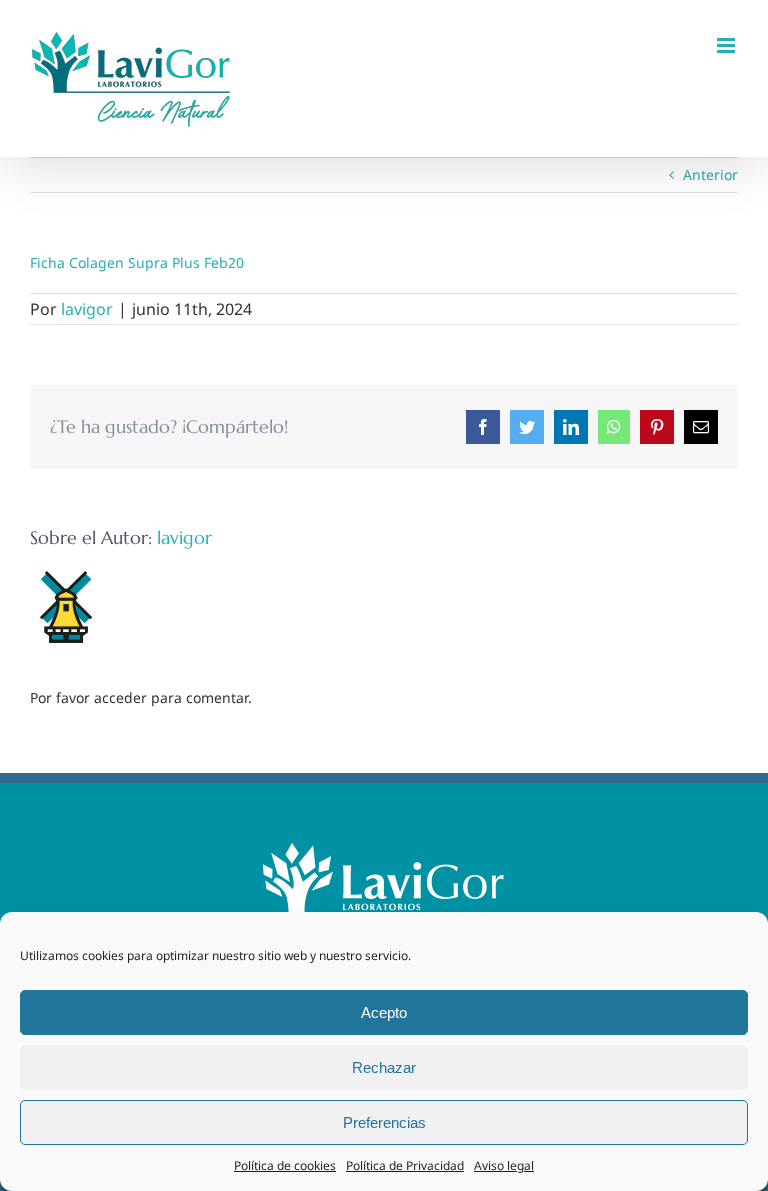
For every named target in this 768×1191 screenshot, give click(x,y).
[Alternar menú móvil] (727, 45)
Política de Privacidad (405, 1165)
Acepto (384, 1012)
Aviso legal (504, 1165)
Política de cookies (285, 1165)
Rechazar (384, 1067)
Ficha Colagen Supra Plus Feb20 (137, 262)
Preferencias (384, 1122)
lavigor (87, 309)
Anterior (710, 174)
